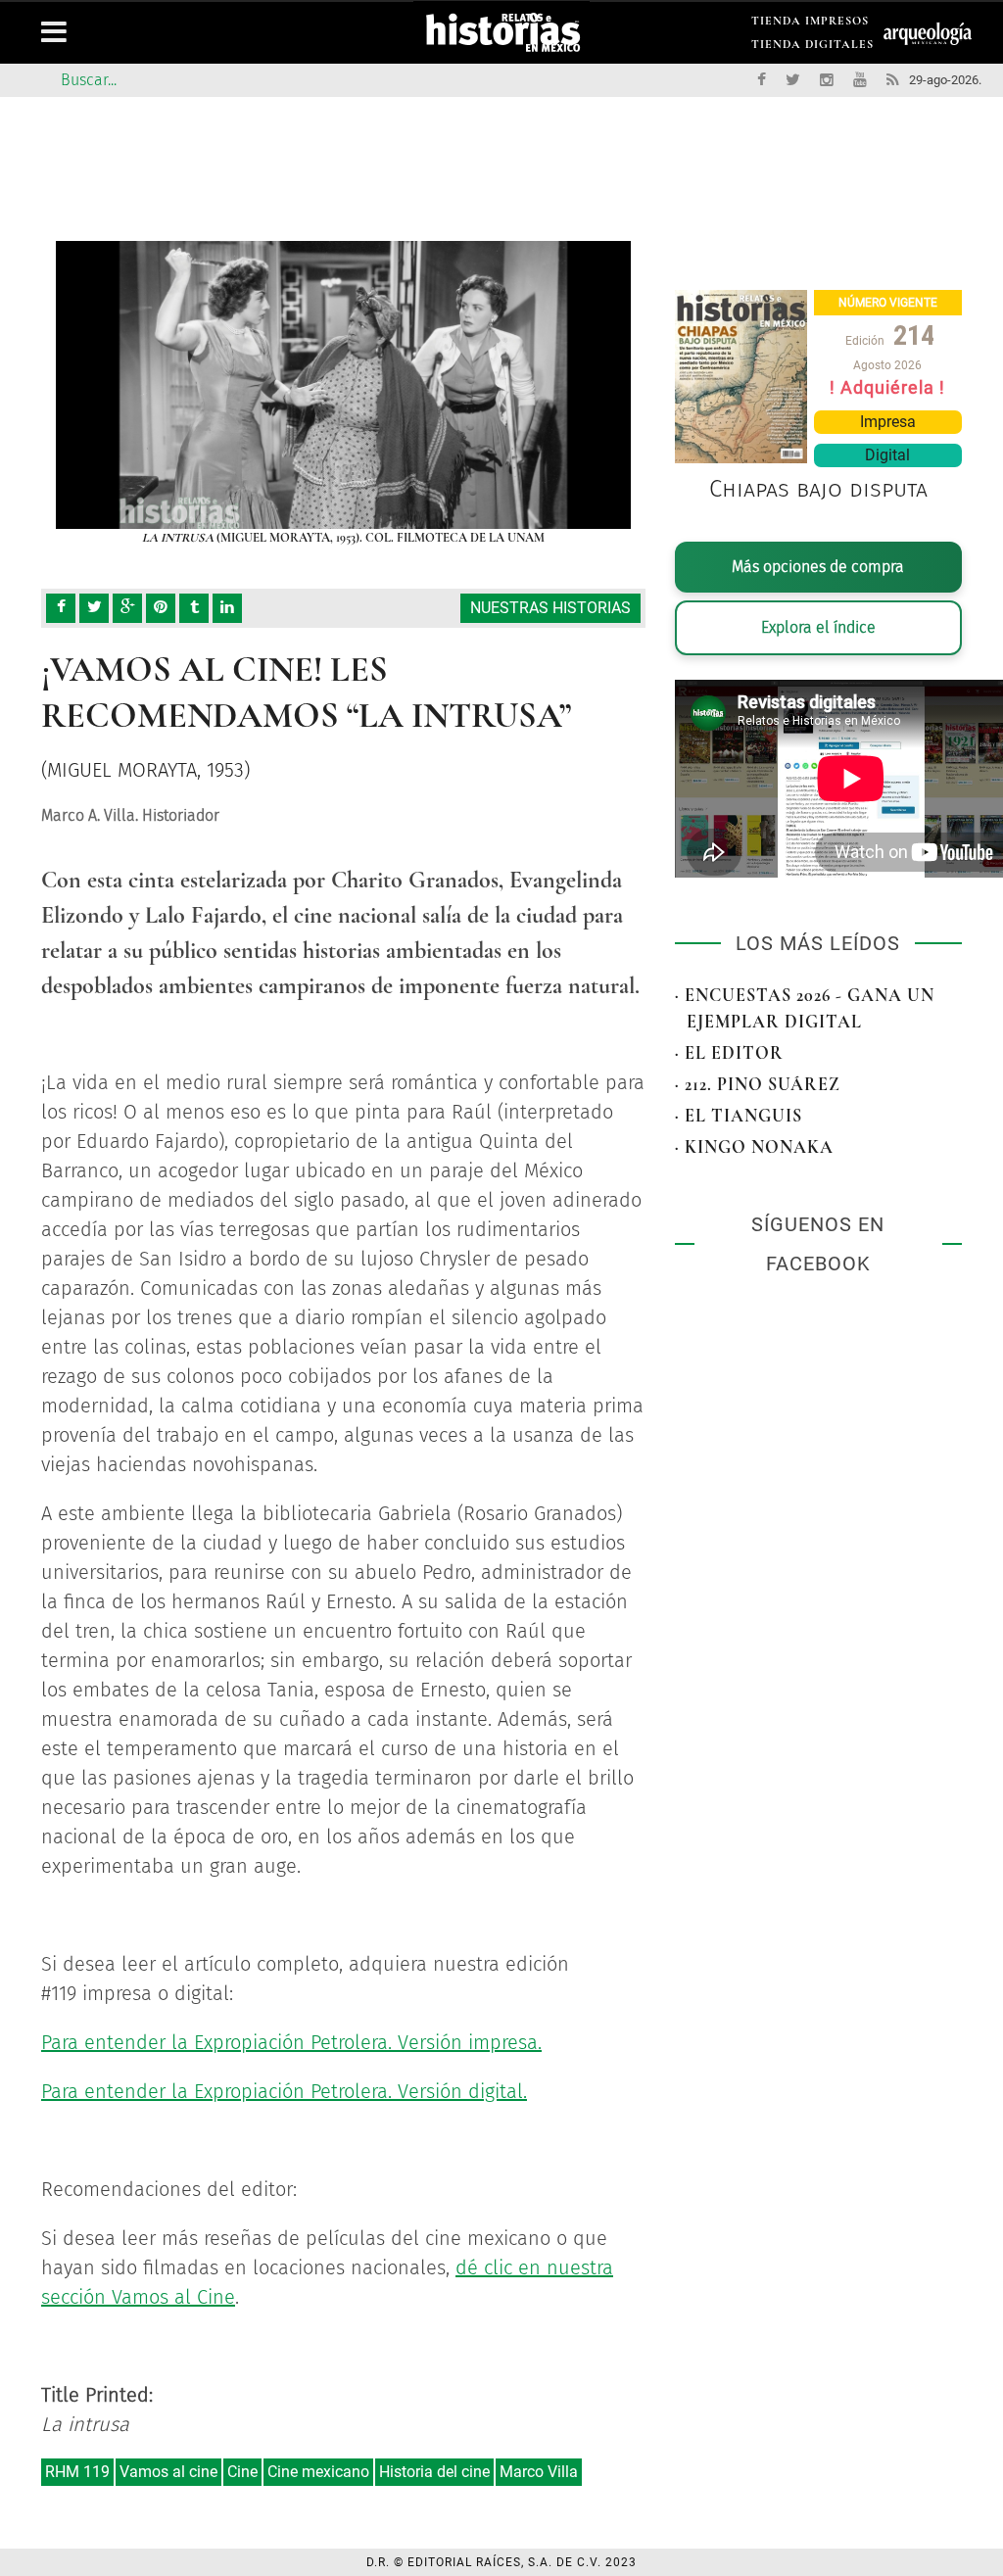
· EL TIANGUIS (739, 1116)
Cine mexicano (318, 2472)
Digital (887, 455)
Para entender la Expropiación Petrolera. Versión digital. (284, 2091)
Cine (242, 2472)
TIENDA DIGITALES (812, 48)
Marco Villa (539, 2472)
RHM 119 (77, 2472)
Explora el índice (818, 627)
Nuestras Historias (550, 608)
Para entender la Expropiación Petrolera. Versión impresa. (291, 2042)
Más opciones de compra (818, 567)
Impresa (888, 422)
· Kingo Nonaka (754, 1147)
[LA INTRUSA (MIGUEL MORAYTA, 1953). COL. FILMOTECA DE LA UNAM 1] (343, 385)
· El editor (729, 1053)
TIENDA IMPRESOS (810, 24)
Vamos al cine (168, 2472)
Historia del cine (434, 2472)
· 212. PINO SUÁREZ (758, 1084)
